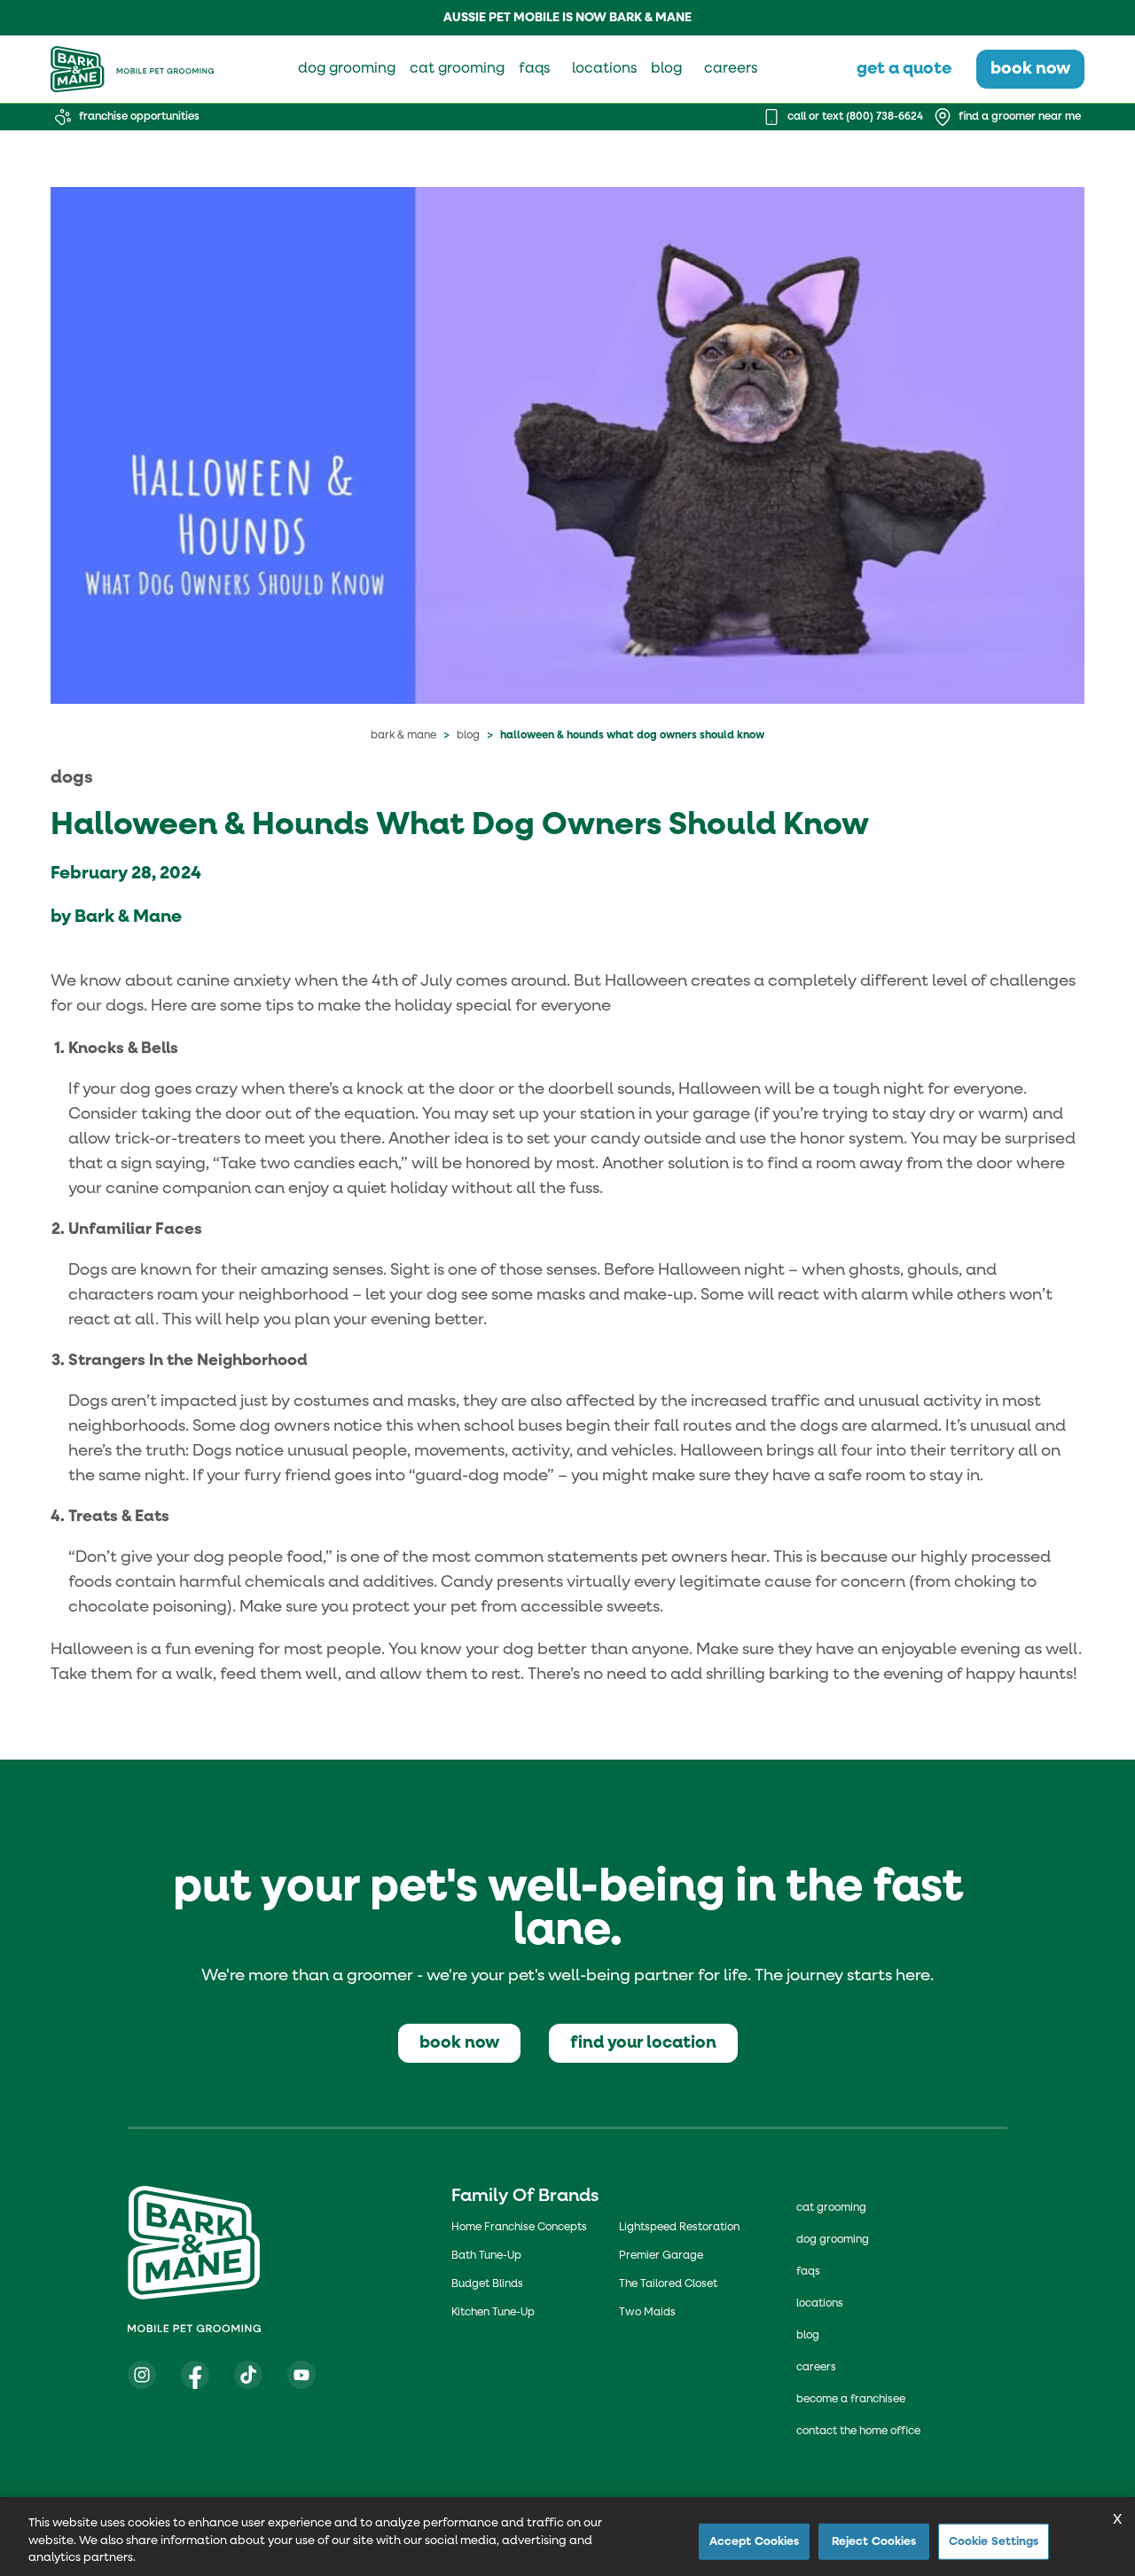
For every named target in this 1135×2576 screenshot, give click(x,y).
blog (666, 69)
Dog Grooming (833, 2240)
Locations (820, 2304)
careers (731, 69)
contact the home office (858, 2432)
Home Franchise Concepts (519, 2228)
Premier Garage (661, 2256)
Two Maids (647, 2313)
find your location (643, 2043)
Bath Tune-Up (486, 2256)
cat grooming (457, 69)
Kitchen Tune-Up (493, 2313)
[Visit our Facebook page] (195, 2375)
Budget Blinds (487, 2284)
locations (604, 69)
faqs (534, 69)
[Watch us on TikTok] (248, 2375)
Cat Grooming (831, 2208)
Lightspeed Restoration (679, 2228)
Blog (468, 736)
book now (1030, 69)
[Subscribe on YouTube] (301, 2375)
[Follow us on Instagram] (142, 2375)
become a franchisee (851, 2400)
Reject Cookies (874, 2541)
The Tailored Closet (668, 2284)
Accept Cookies (755, 2541)
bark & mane (403, 736)
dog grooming (347, 69)
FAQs (808, 2272)
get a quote (904, 69)
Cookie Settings (994, 2541)
